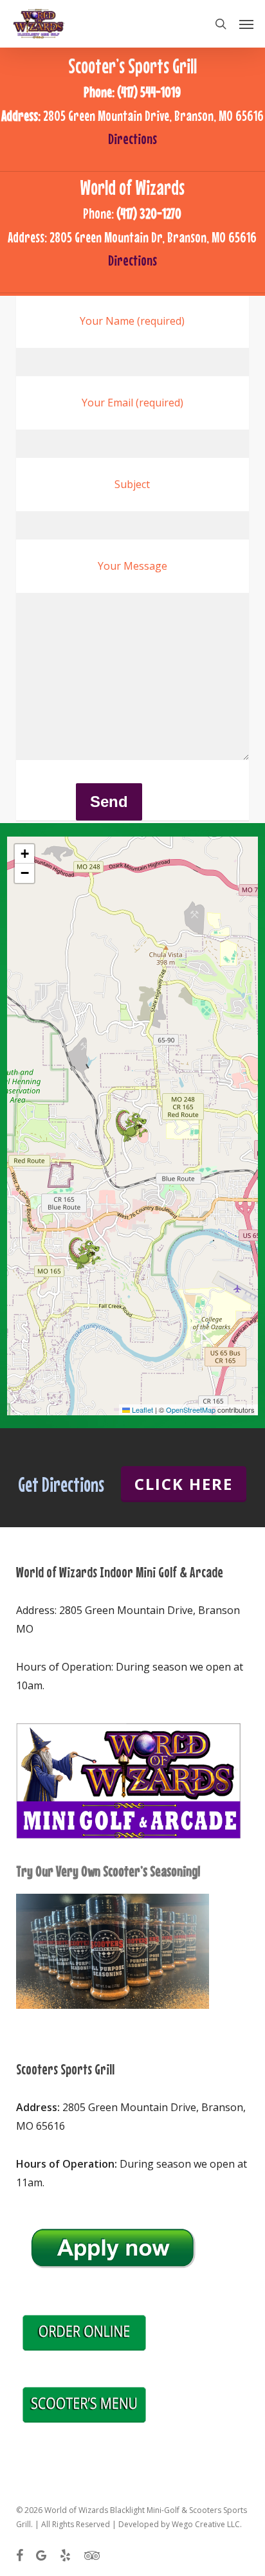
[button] (246, 24)
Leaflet (142, 1410)
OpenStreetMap (191, 1410)
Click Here (184, 1484)
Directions (132, 139)
